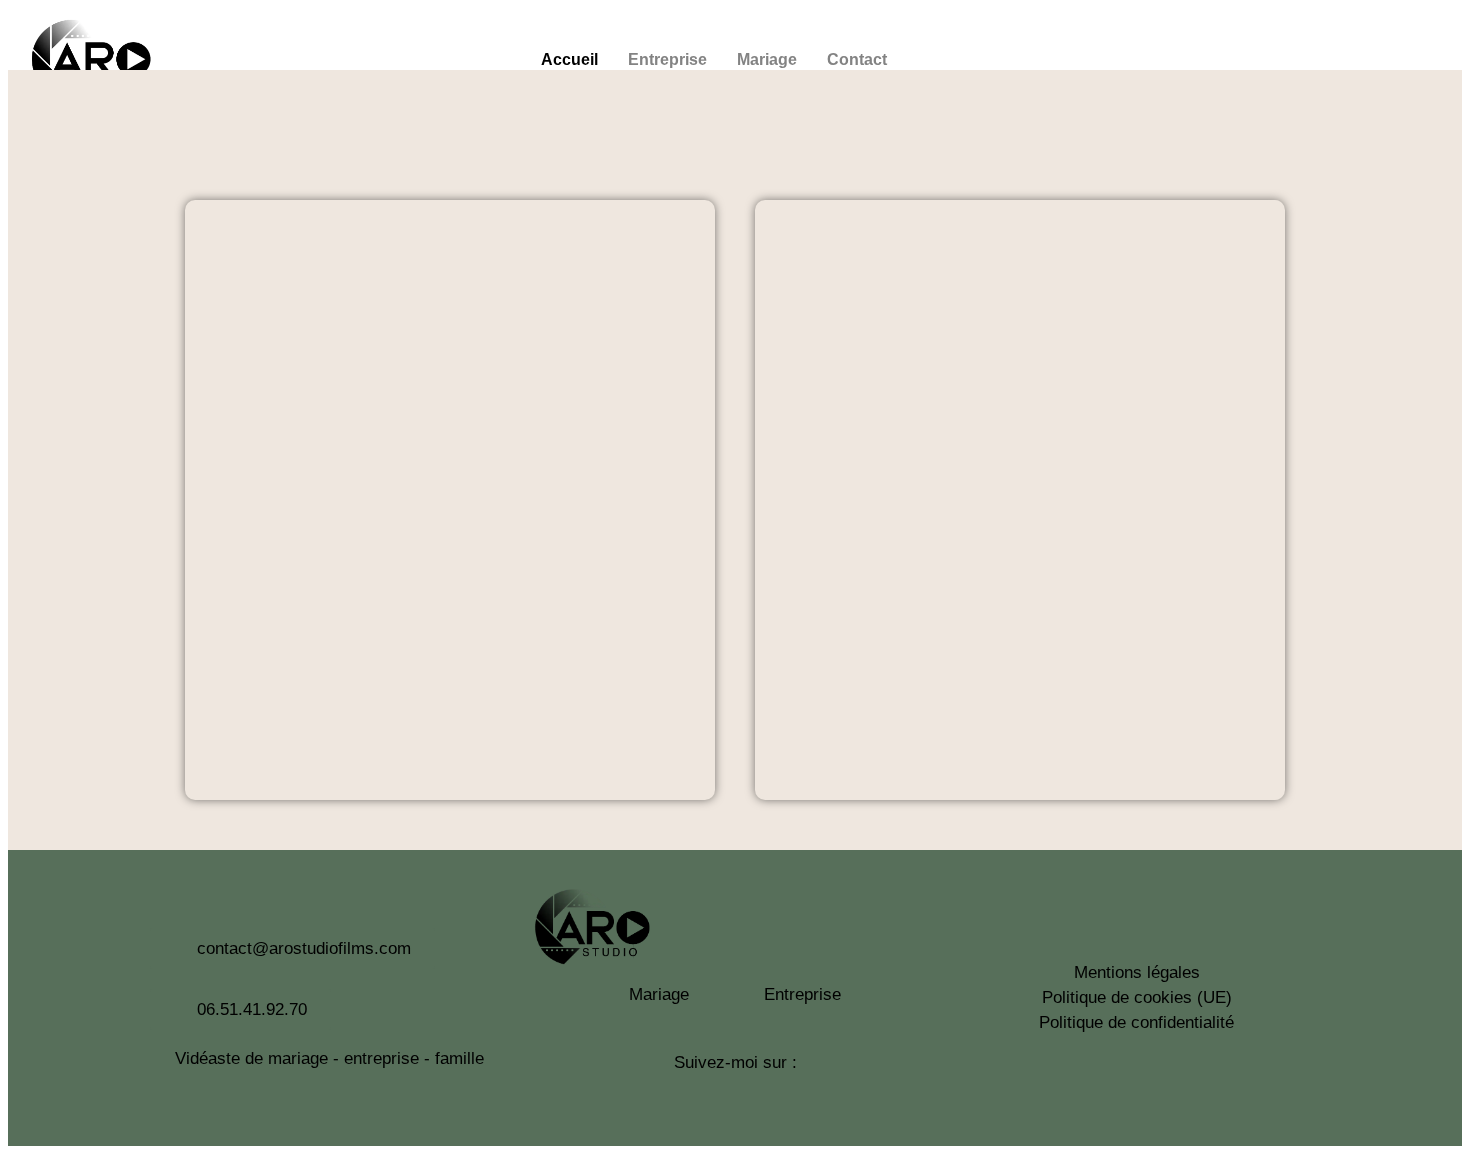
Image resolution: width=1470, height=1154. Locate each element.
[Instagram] (1289, 58)
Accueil (569, 59)
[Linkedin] (1397, 58)
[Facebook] (1343, 58)
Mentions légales (1137, 972)
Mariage (767, 59)
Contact (857, 59)
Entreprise (667, 59)
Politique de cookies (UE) (1137, 997)
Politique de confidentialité (1136, 1022)
